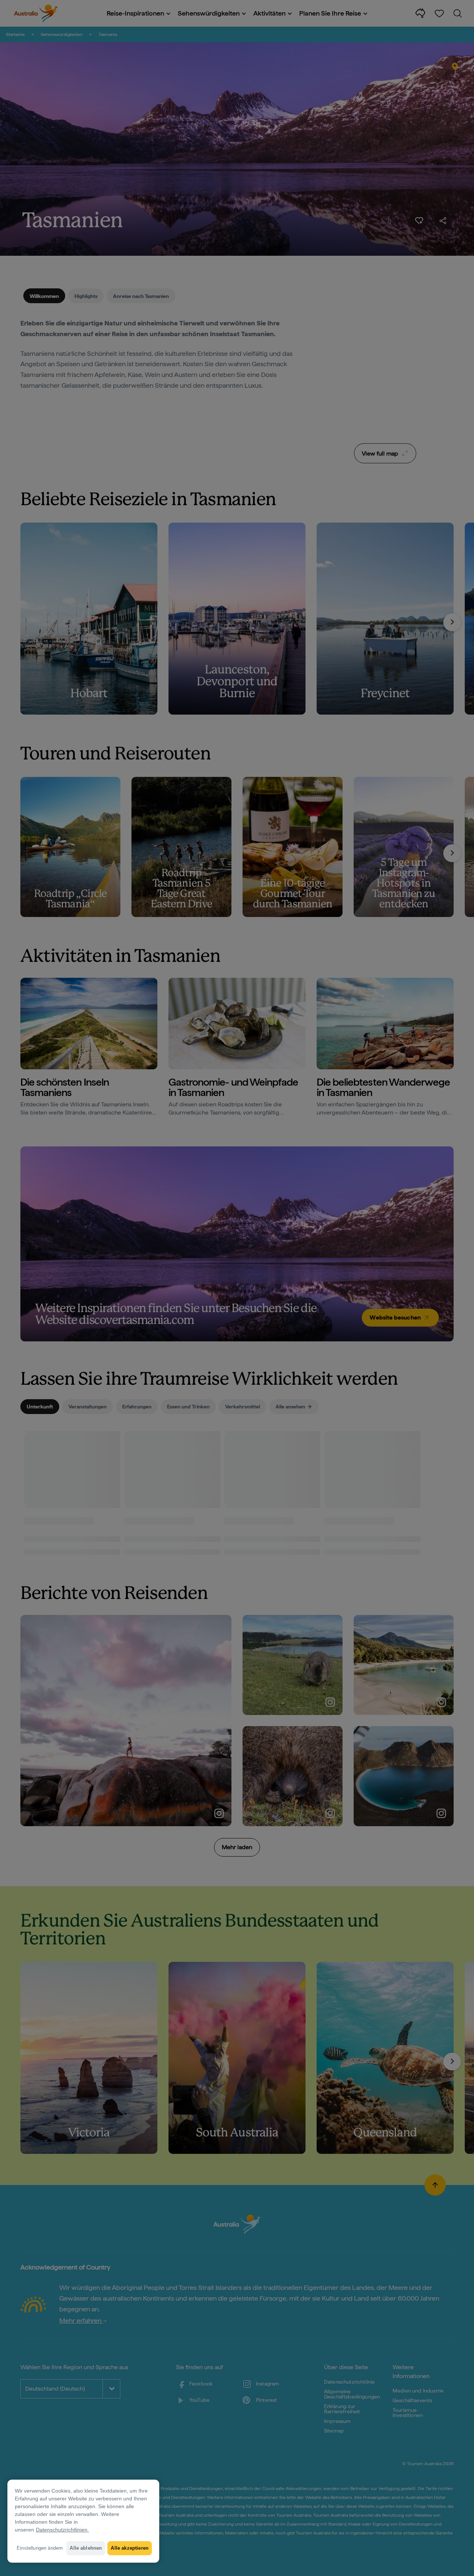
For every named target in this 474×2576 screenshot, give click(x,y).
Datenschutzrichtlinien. (62, 2530)
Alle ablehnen (86, 2548)
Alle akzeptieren (130, 2548)
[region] (83, 2521)
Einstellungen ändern (40, 2548)
